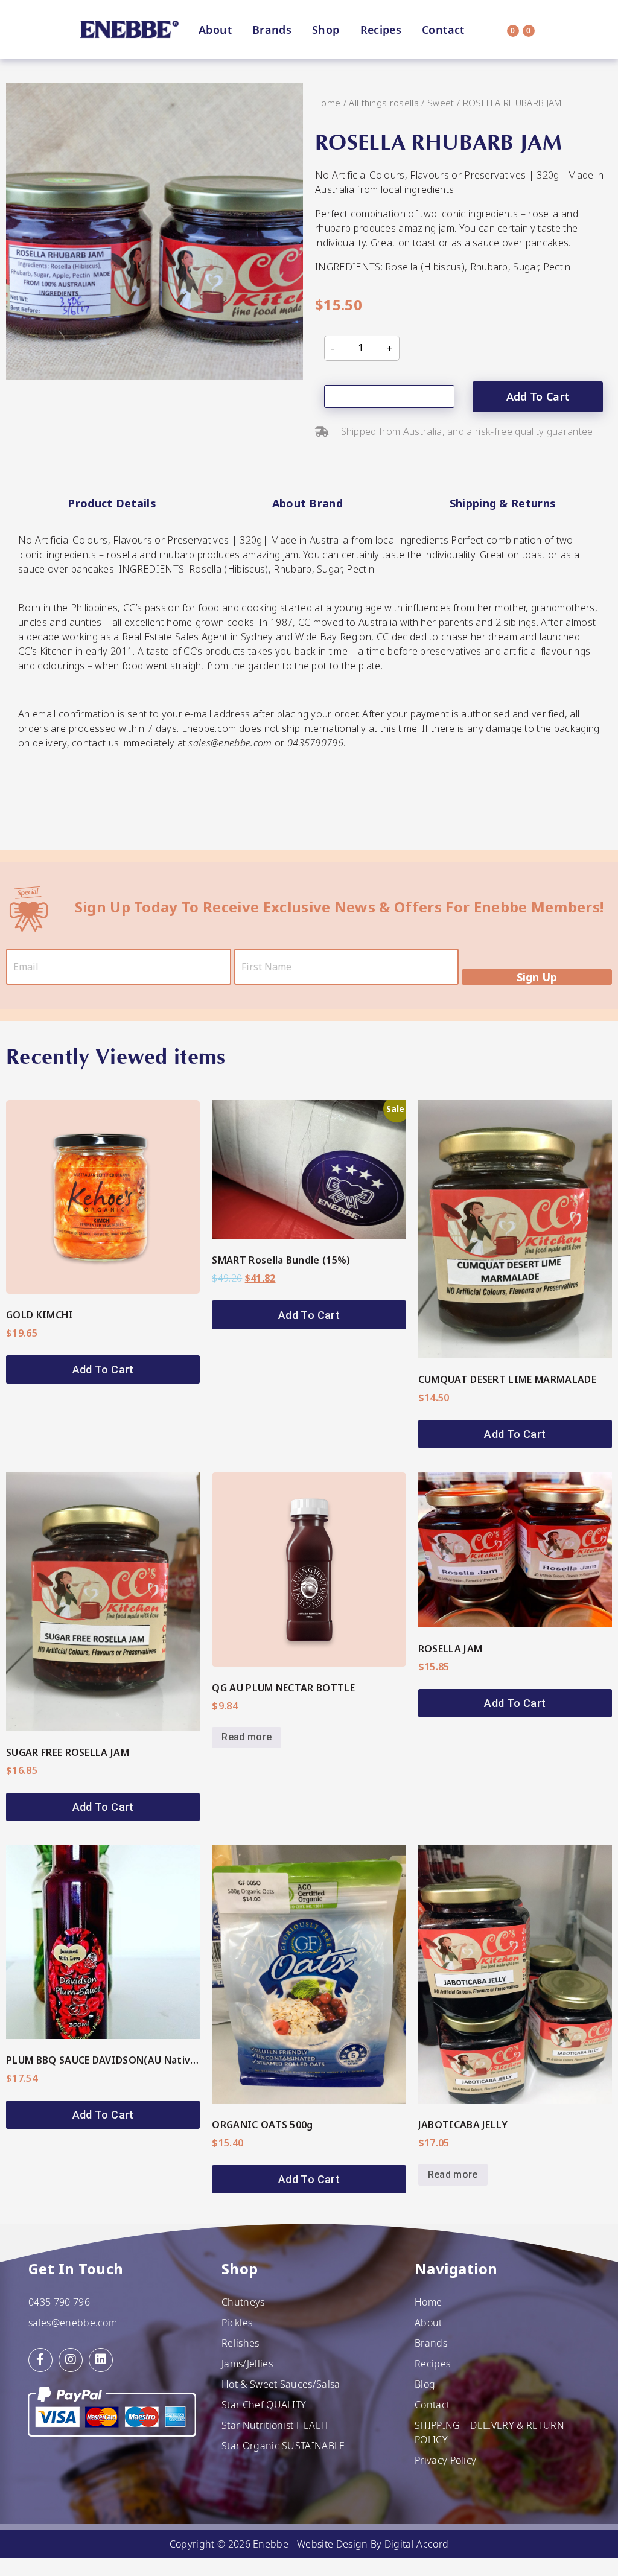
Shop (326, 30)
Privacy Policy (445, 2460)
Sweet (441, 103)
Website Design (332, 2544)
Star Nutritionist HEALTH (277, 2425)
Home (328, 103)
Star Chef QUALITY (264, 2405)
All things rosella (384, 103)
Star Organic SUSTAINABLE (283, 2446)
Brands (272, 30)
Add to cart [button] (103, 1369)
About (215, 30)
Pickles (237, 2323)
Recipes (381, 30)
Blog (425, 2384)
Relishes (241, 2343)
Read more (247, 1737)
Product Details (112, 503)
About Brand (308, 503)
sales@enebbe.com (73, 2323)
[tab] (112, 504)
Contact (443, 30)
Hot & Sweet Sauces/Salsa (281, 2384)
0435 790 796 (59, 2302)
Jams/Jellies (247, 2364)
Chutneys (243, 2302)
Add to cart (538, 396)
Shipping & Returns (503, 503)
